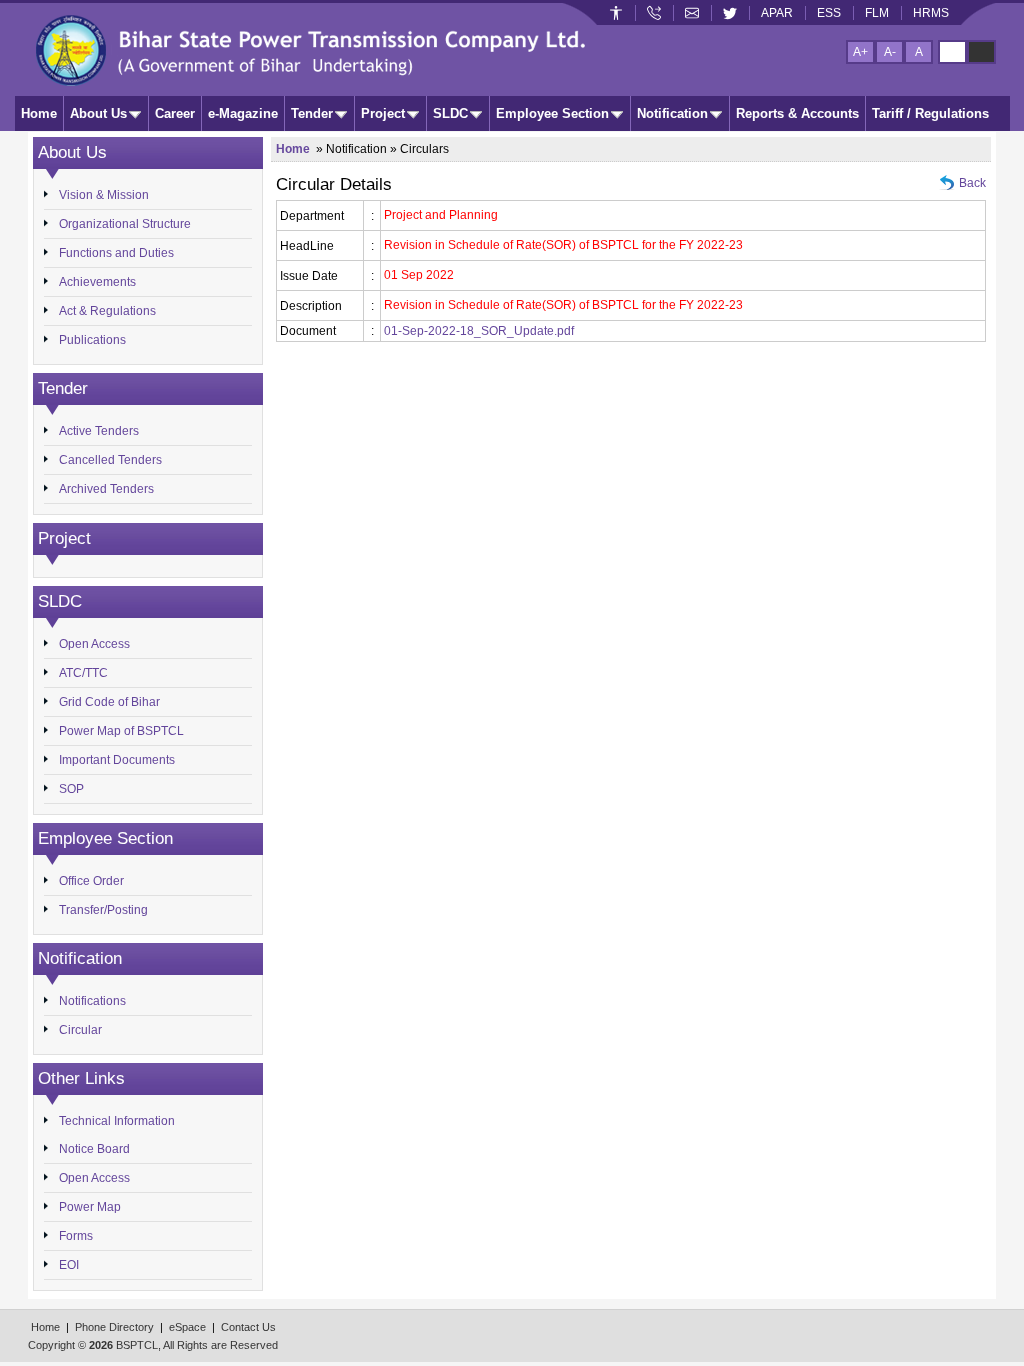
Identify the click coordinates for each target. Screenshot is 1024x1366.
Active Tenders (99, 431)
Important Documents (117, 760)
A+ (860, 52)
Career (175, 113)
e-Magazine (243, 113)
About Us (98, 113)
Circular (80, 1030)
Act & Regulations (107, 311)
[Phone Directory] (654, 13)
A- (890, 52)
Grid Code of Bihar (109, 702)
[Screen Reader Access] (616, 13)
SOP (71, 789)
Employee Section (552, 113)
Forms (76, 1236)
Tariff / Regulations (930, 113)
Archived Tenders (106, 489)
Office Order (91, 881)
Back (972, 183)
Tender (312, 113)
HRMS (931, 13)
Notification (672, 113)
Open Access (94, 644)
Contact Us (248, 1327)
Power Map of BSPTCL (121, 731)
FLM (877, 13)
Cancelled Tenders (110, 460)
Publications (92, 340)
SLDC (450, 113)
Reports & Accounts (797, 113)
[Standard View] (952, 52)
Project (383, 113)
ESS (829, 13)
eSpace (187, 1327)
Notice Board (94, 1149)
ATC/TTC (83, 673)
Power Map (90, 1207)
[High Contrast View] (981, 52)
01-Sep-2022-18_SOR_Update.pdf (479, 331)
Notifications (92, 1001)
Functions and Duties (116, 253)
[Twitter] (730, 13)
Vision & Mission (104, 195)
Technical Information (117, 1121)
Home (39, 113)
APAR (777, 13)
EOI (69, 1265)
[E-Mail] (692, 13)
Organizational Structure (125, 224)
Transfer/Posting (103, 910)
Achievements (97, 282)
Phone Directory (114, 1327)
